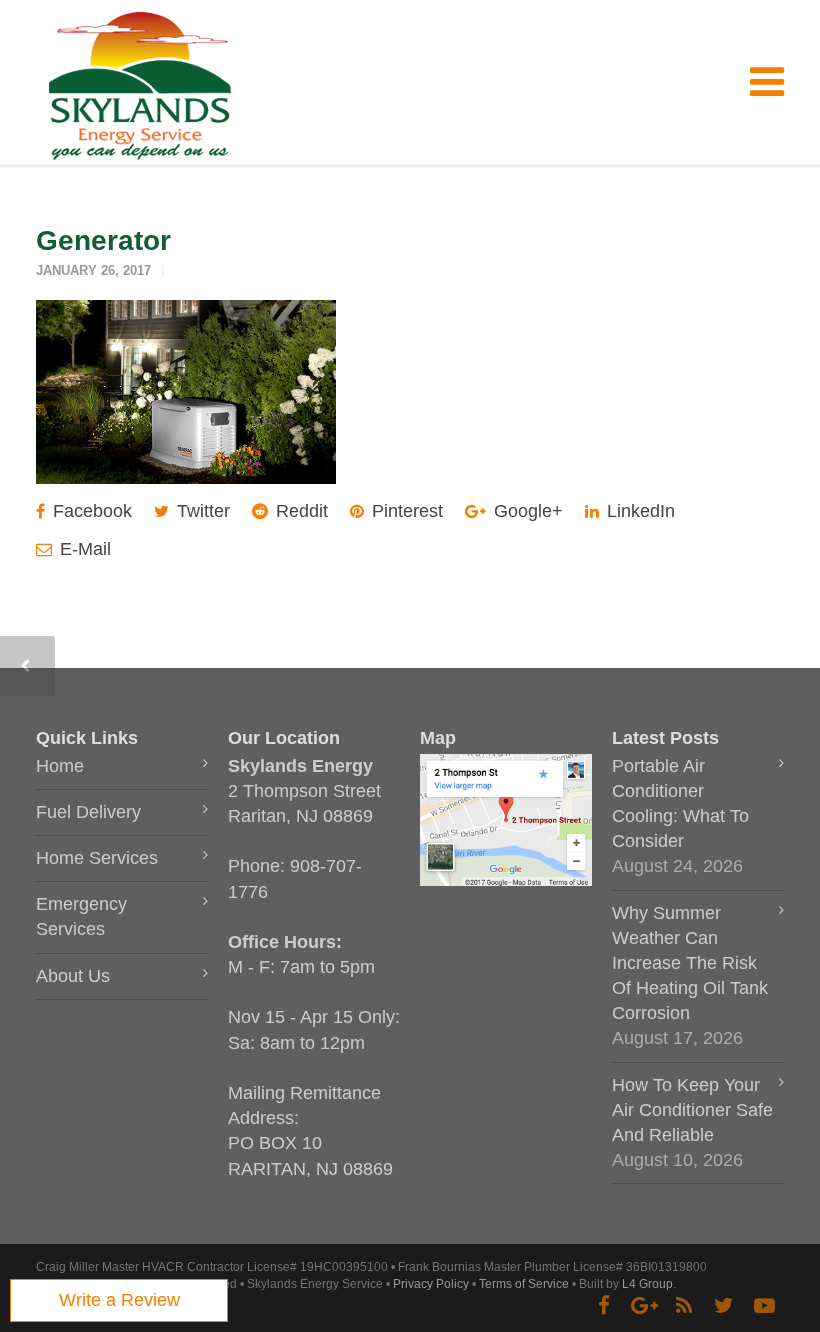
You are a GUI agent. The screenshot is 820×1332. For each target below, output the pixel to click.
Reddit (299, 511)
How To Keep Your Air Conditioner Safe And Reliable (692, 1110)
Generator (103, 240)
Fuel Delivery (88, 812)
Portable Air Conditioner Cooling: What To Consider (680, 804)
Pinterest (405, 511)
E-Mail (83, 549)
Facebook (90, 511)
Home (60, 766)
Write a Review (119, 1300)
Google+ (526, 511)
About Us (73, 976)
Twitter (201, 511)
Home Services (97, 858)
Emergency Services (81, 916)
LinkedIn (638, 511)
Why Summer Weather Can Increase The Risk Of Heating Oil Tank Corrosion (690, 963)
